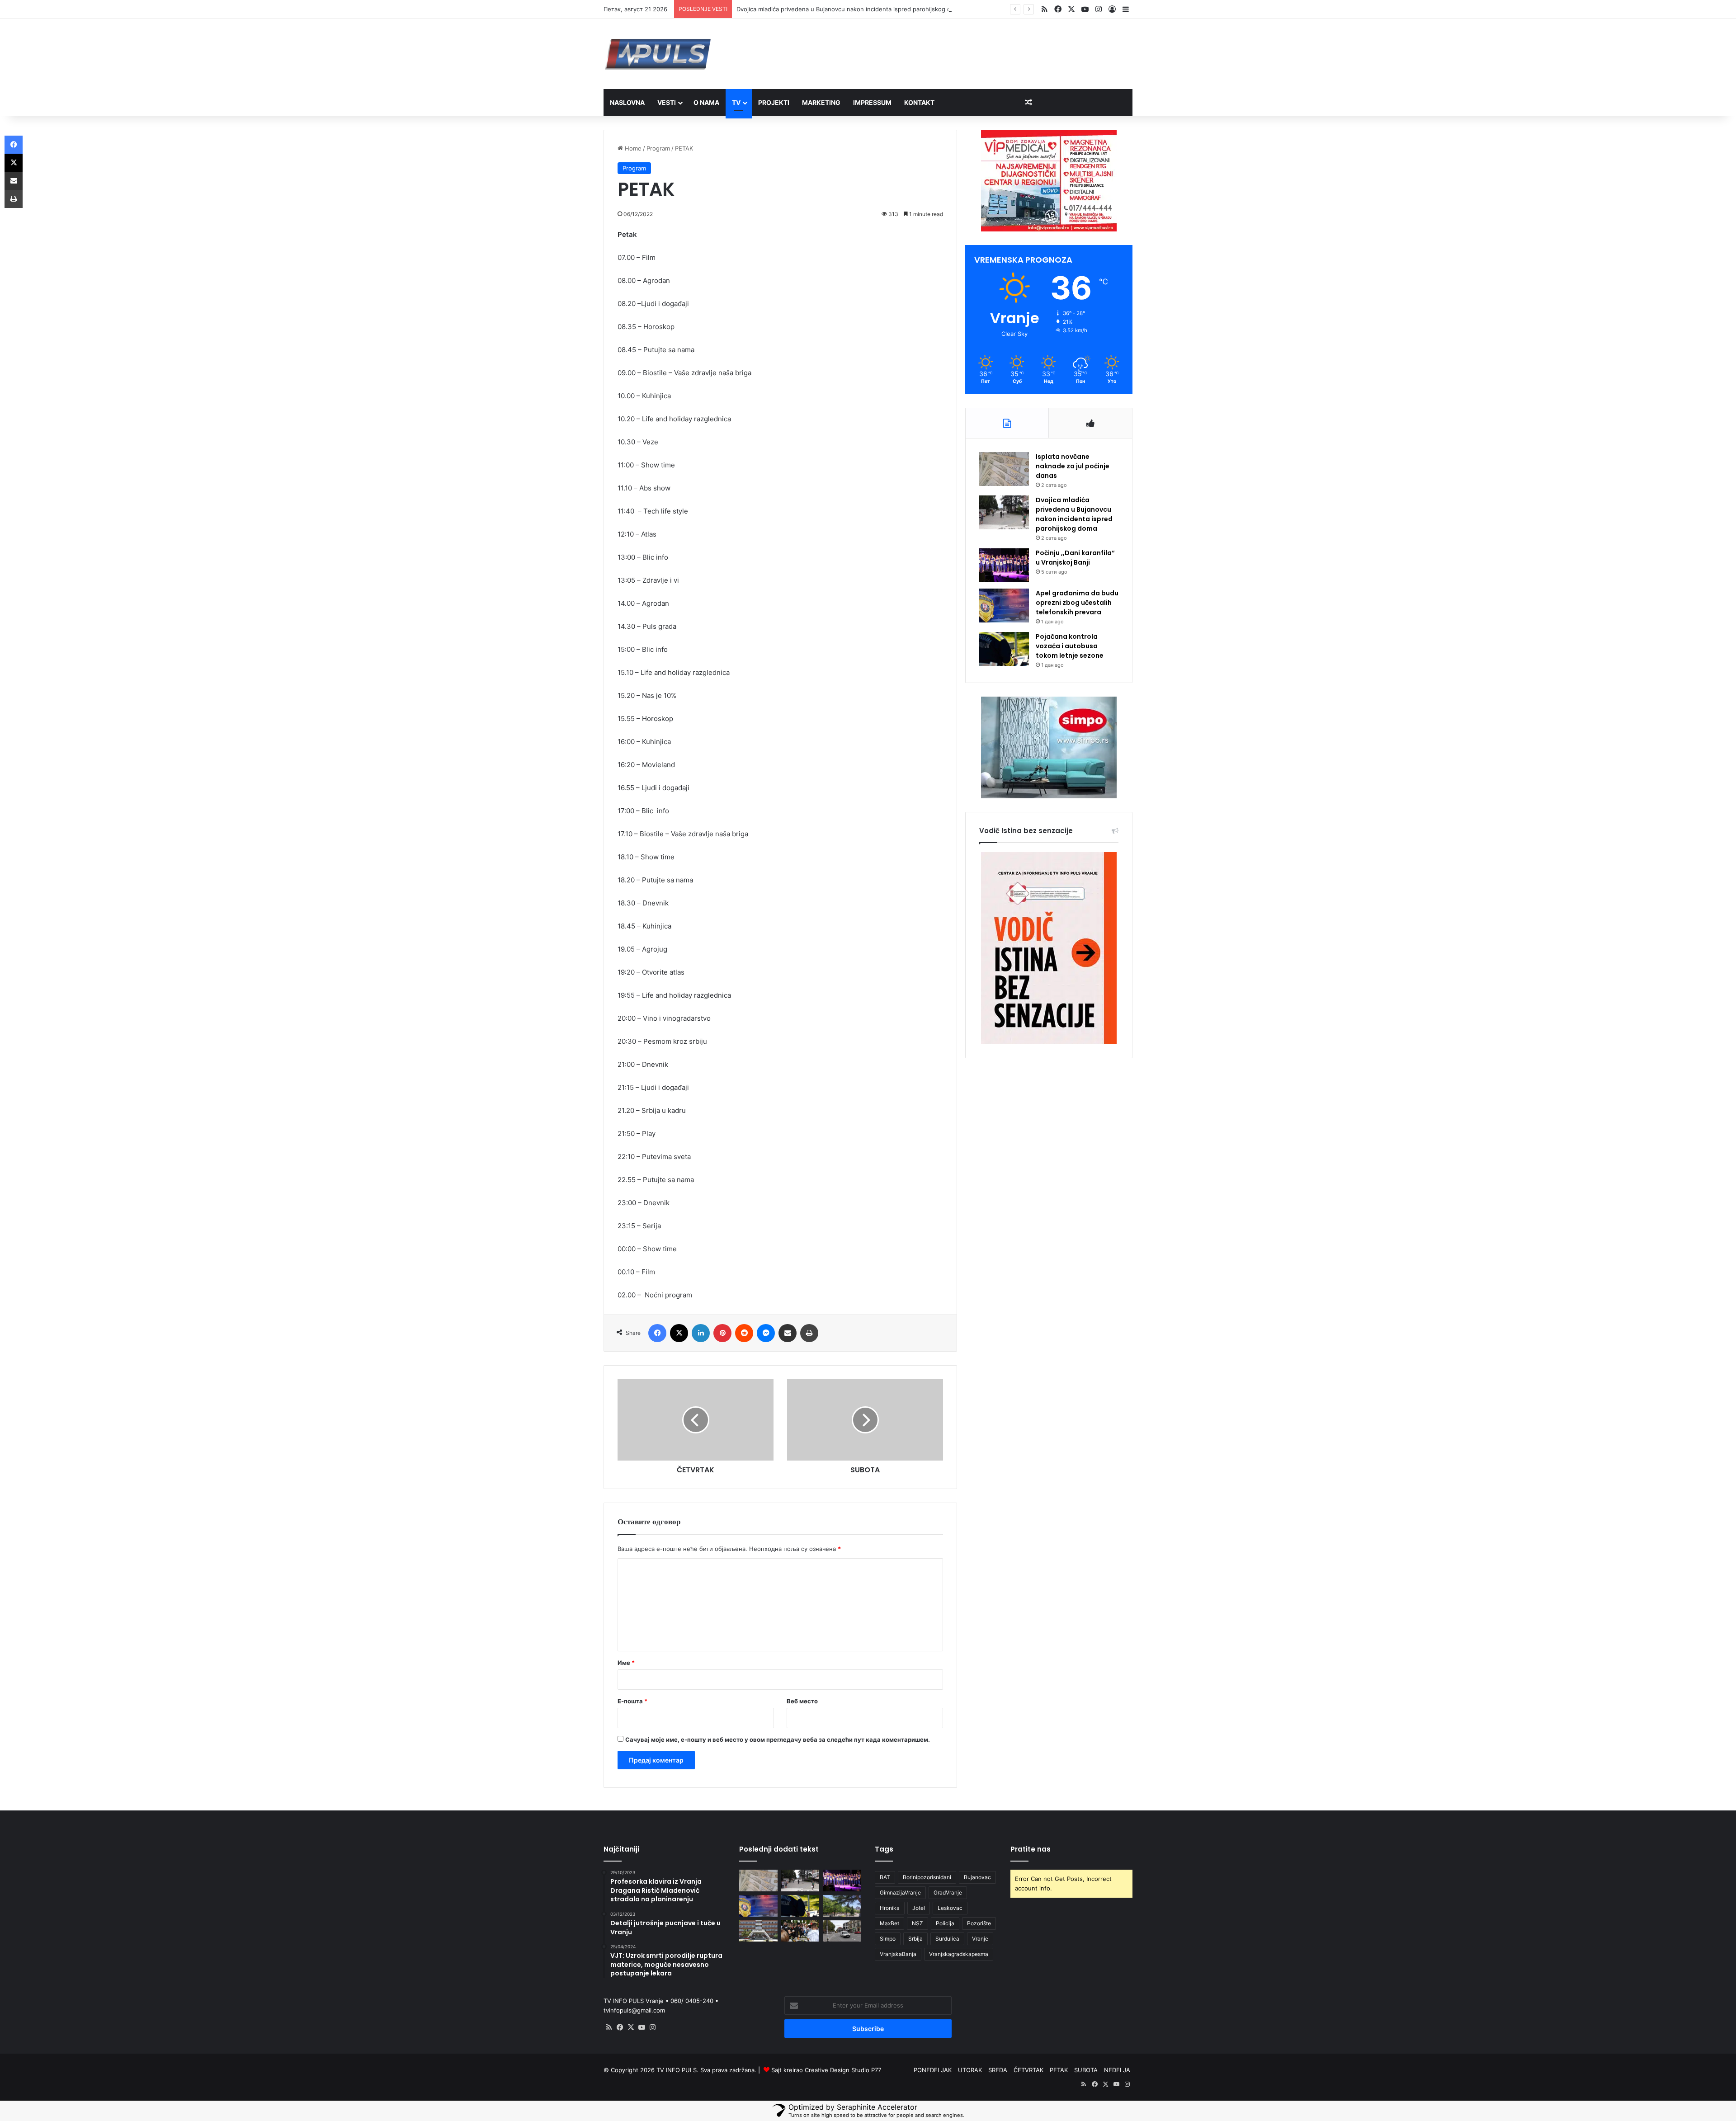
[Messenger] (766, 1333)
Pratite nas (1031, 1849)
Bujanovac (977, 1877)
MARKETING (821, 102)
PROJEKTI (774, 102)
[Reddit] (744, 1333)
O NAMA (706, 102)
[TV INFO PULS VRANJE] (658, 54)
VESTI (667, 102)
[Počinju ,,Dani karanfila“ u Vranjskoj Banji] (1004, 565)
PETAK (1059, 2070)
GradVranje (948, 1892)
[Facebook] (657, 1333)
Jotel (919, 1908)
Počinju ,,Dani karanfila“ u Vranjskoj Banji (1075, 558)
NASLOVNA (627, 102)
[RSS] (609, 2027)
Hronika (890, 1908)
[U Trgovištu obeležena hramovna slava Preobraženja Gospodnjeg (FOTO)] (800, 1931)
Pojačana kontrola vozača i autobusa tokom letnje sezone (1070, 646)
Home (632, 148)
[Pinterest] (722, 1333)
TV (736, 102)
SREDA (998, 2070)
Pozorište (979, 1923)
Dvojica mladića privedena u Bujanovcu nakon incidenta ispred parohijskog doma (849, 9)
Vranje (980, 1939)
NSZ (918, 1923)
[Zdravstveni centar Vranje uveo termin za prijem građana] (758, 1931)
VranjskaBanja (898, 1954)
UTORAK (970, 2070)
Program (658, 148)
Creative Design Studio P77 (843, 2070)
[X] (679, 1333)
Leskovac (950, 1908)
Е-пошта (632, 1701)
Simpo (888, 1939)
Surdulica (947, 1939)
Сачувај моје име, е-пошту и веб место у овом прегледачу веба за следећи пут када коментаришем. (778, 1739)
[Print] (809, 1333)
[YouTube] (642, 2027)
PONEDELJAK (933, 2070)
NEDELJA (1117, 2070)
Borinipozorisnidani (927, 1877)
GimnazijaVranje (900, 1892)
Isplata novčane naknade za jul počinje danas (1073, 466)
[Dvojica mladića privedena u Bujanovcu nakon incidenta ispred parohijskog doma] (1004, 512)
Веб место (802, 1701)
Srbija (915, 1939)
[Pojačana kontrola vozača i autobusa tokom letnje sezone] (1004, 649)
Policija (945, 1923)
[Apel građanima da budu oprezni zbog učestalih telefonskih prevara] (1004, 606)
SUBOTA (1086, 2070)
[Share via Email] (788, 1333)
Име (626, 1663)
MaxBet (889, 1923)
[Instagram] (652, 2027)
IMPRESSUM (872, 102)
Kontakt (919, 102)
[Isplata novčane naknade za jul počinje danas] (1004, 469)
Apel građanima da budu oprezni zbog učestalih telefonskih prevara (1077, 603)
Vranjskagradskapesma (959, 1954)
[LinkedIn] (701, 1333)
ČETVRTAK (1028, 2070)
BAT (885, 1877)
